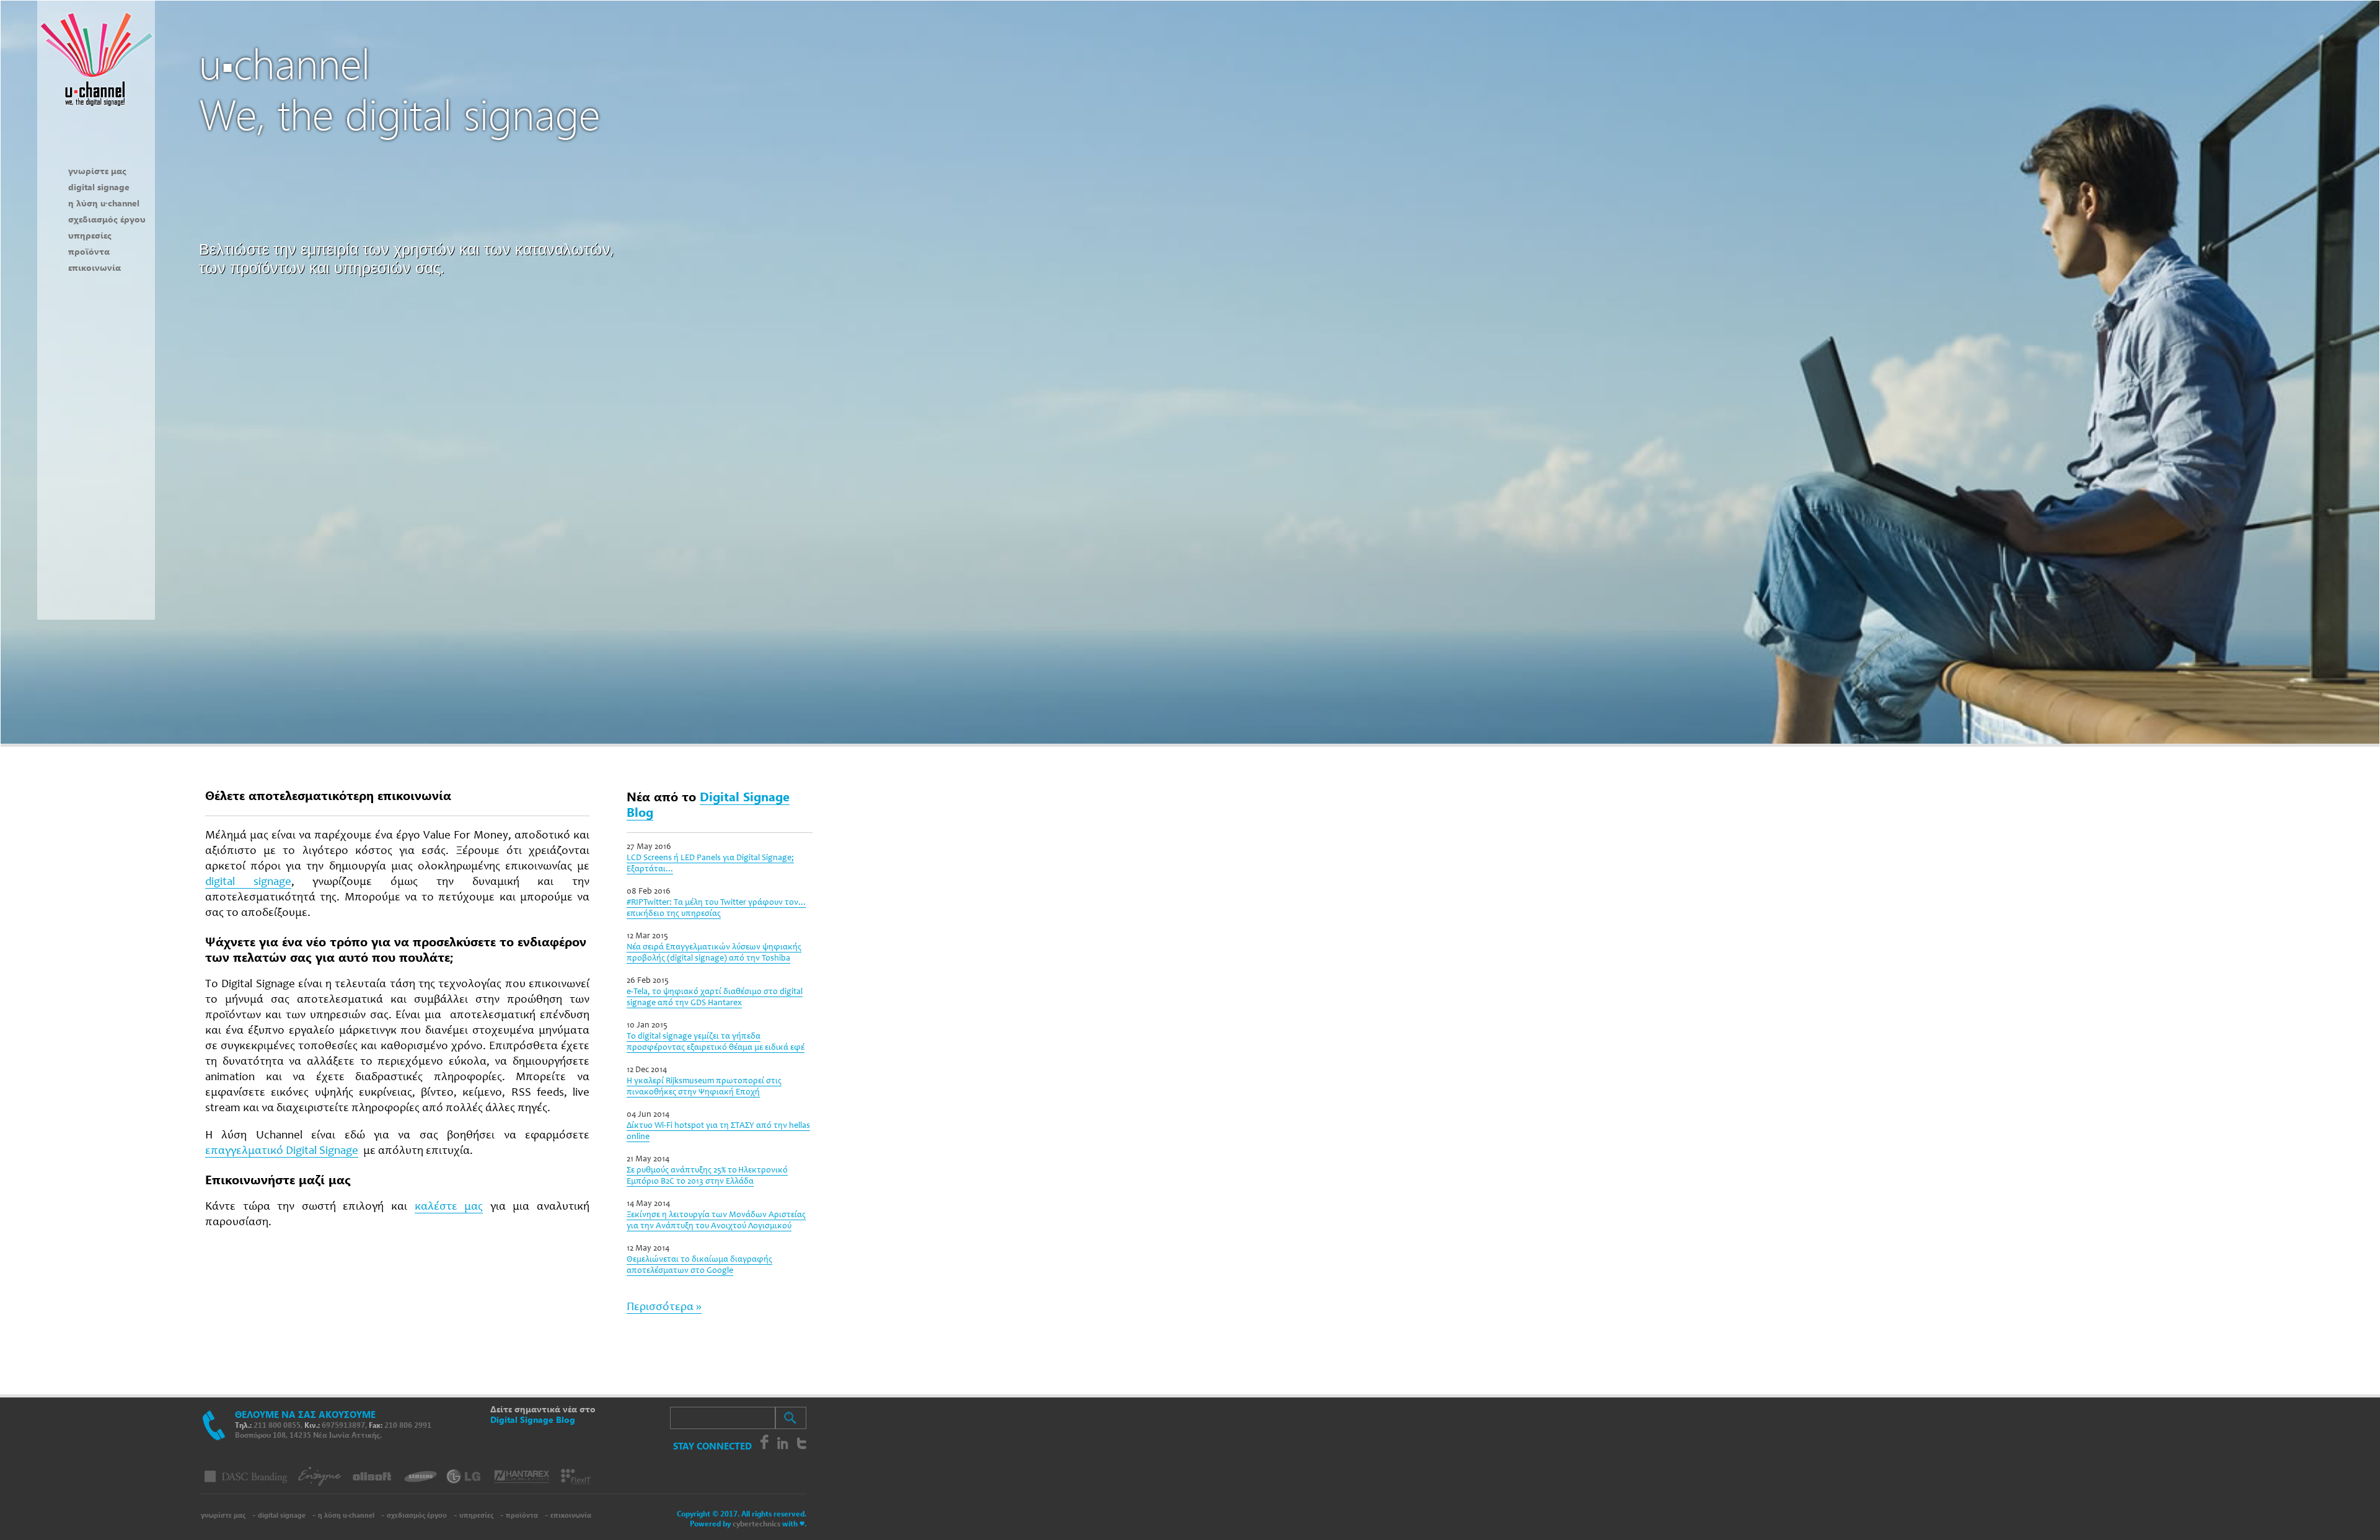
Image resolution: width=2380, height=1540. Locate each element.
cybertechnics (756, 1524)
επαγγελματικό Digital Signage (282, 1151)
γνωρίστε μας (97, 171)
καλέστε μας (449, 1207)
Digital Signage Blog (708, 803)
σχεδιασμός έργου (107, 219)
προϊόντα (89, 251)
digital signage (99, 187)
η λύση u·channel (104, 203)
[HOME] (96, 115)
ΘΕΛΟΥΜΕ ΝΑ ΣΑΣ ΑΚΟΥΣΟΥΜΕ (305, 1414)
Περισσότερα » (664, 1307)
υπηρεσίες (90, 235)
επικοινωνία (95, 267)
